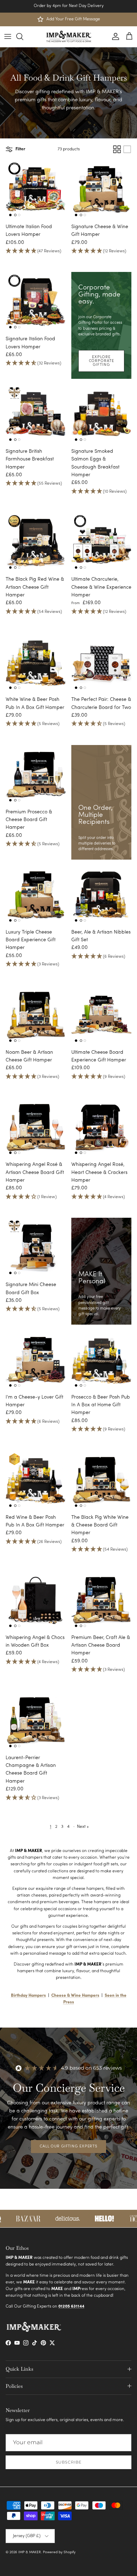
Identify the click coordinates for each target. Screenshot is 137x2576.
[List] (127, 149)
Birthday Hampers (28, 1996)
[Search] (23, 36)
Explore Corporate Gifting (102, 361)
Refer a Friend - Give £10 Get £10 (68, 6)
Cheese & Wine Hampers (75, 1996)
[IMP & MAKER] (69, 37)
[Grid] (117, 149)
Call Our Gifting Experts (68, 2147)
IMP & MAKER (30, 2552)
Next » (83, 1827)
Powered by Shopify (59, 2552)
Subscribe (69, 2462)
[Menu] (8, 36)
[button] (36, 251)
